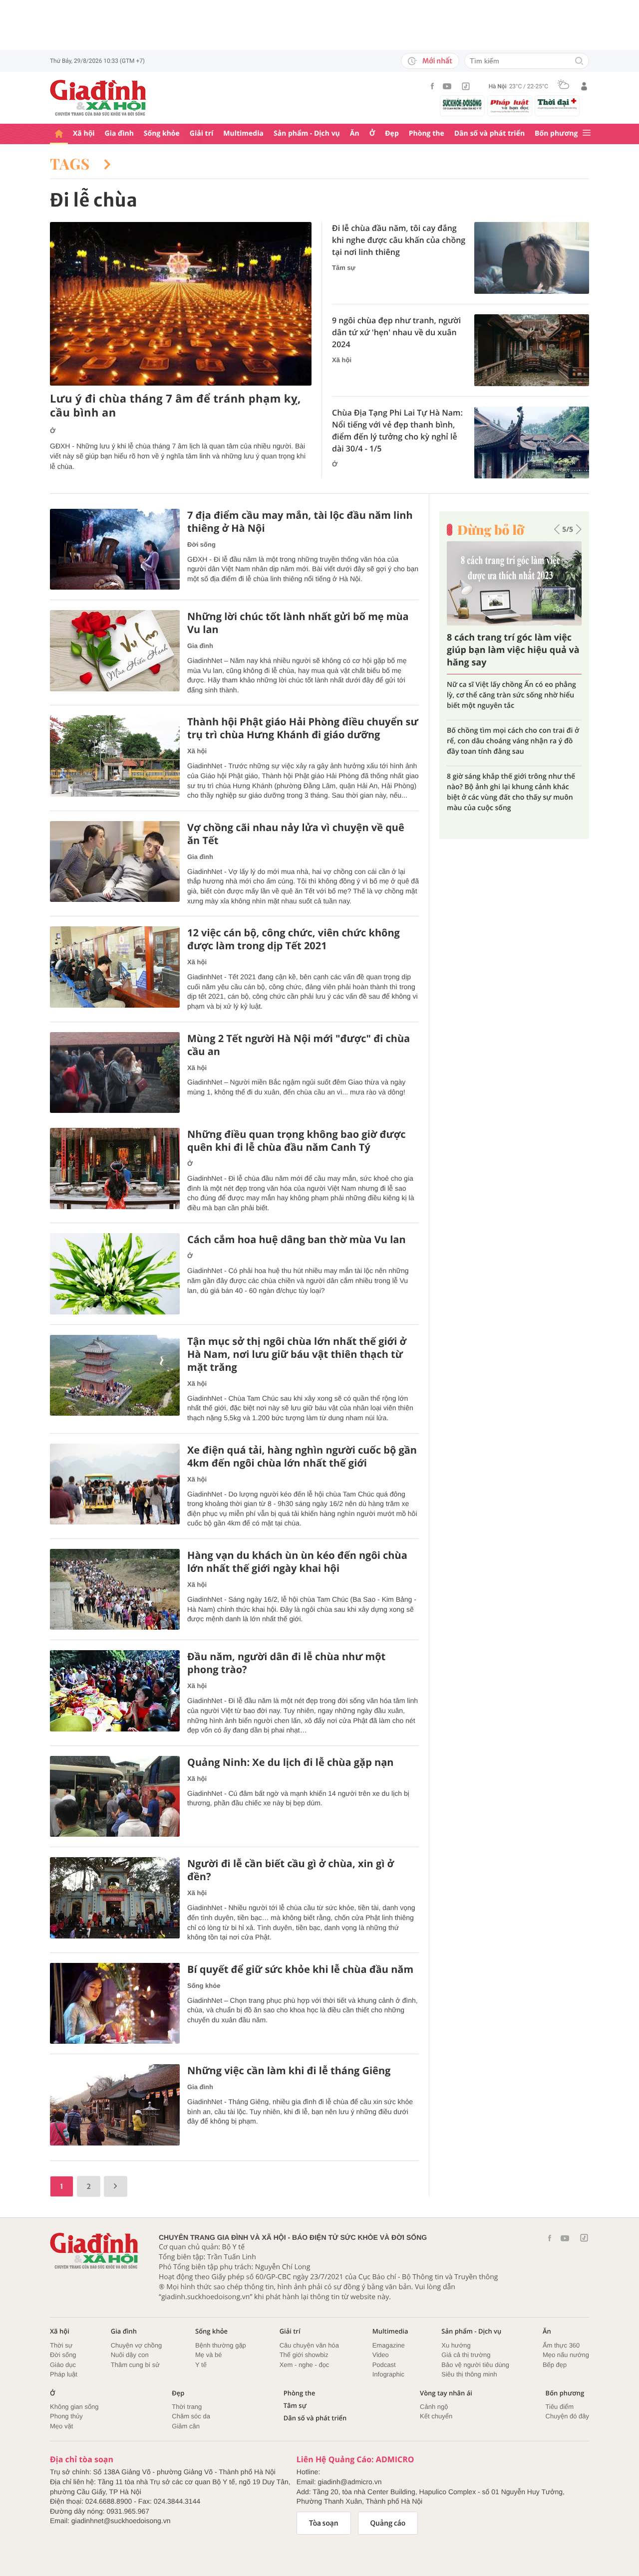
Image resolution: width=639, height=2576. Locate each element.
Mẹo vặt (61, 2426)
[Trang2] (116, 2186)
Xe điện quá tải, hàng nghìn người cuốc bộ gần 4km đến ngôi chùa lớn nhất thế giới (302, 1457)
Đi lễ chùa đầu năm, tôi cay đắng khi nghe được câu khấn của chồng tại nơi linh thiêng (399, 240)
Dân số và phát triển (489, 133)
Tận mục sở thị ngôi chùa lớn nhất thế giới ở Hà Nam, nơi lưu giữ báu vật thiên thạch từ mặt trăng (297, 1354)
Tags (72, 164)
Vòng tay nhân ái (446, 2393)
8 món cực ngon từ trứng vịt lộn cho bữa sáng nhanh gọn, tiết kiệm (507, 726)
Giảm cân (186, 2426)
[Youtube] (447, 86)
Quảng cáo (388, 2523)
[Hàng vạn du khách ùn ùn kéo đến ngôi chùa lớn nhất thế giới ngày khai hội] (115, 1590)
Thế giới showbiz (304, 2355)
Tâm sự (344, 268)
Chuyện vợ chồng (136, 2345)
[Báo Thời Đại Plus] (557, 104)
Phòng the (427, 133)
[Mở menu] (587, 133)
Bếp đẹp (555, 2365)
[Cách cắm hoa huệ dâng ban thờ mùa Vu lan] (115, 1274)
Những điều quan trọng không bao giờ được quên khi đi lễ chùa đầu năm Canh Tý (297, 1141)
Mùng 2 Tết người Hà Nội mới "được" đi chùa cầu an (299, 1045)
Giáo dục (63, 2365)
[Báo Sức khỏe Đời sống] (462, 104)
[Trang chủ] (59, 134)
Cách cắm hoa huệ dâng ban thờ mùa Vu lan (297, 1240)
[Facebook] (432, 86)
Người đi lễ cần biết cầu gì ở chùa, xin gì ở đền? (291, 1870)
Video (381, 2355)
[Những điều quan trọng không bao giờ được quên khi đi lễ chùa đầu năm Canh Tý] (115, 1169)
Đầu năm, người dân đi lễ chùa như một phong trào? (286, 1663)
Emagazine (389, 2345)
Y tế (201, 2365)
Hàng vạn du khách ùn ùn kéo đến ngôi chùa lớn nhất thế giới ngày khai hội (297, 1562)
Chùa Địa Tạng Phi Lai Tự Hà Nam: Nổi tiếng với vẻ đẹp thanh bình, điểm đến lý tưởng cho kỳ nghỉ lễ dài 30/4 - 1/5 (397, 430)
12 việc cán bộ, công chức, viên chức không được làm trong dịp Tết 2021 (294, 939)
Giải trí (201, 133)
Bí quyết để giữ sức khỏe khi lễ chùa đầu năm (300, 1969)
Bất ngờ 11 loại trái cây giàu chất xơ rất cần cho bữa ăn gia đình (509, 650)
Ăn (355, 133)
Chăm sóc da (191, 2416)
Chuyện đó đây (567, 2416)
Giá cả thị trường (466, 2355)
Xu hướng (456, 2345)
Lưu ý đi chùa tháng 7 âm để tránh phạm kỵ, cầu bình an (175, 406)
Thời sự (61, 2345)
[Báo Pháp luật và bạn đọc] (510, 106)
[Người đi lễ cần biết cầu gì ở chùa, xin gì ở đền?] (115, 1898)
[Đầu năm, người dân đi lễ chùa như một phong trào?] (115, 1691)
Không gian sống (74, 2407)
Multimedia (243, 133)
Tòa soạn (324, 2523)
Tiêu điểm (560, 2407)
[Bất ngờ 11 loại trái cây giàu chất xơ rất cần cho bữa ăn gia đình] (514, 583)
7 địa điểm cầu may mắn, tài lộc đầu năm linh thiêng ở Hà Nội (300, 522)
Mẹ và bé (208, 2355)
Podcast (384, 2365)
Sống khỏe (162, 133)
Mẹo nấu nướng (566, 2355)
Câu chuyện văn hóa (309, 2345)
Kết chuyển (436, 2416)
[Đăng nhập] (584, 86)
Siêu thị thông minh (469, 2374)
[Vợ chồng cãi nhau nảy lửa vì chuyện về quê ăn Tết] (115, 862)
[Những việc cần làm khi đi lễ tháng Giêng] (115, 2105)
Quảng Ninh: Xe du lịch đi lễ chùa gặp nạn (290, 1762)
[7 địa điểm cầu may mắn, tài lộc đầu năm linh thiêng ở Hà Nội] (115, 549)
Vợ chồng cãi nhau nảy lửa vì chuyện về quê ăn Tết (296, 834)
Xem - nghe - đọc (305, 2365)
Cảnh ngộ (434, 2407)
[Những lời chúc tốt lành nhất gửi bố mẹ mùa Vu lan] (115, 651)
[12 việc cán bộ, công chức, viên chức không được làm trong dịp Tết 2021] (115, 967)
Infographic (388, 2374)
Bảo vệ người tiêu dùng (475, 2365)
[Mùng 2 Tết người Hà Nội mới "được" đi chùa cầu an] (115, 1073)
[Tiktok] (466, 86)
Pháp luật (64, 2374)
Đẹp (392, 133)
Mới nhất (437, 61)
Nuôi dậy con (130, 2355)
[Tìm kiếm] (579, 62)
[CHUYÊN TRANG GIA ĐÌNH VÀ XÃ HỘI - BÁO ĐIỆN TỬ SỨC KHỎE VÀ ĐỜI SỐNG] (98, 98)
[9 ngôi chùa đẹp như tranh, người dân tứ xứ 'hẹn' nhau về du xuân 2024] (532, 350)
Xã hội (84, 133)
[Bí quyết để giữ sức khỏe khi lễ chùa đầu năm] (115, 2004)
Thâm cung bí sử (135, 2365)
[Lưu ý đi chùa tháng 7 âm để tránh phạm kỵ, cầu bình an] (181, 304)
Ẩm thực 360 (561, 2345)
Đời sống (201, 544)
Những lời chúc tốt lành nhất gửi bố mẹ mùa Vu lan (298, 623)
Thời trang (187, 2407)
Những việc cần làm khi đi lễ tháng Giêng (289, 2071)
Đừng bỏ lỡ (491, 530)
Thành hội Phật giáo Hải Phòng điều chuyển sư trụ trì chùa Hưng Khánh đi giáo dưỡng (303, 728)
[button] (557, 529)
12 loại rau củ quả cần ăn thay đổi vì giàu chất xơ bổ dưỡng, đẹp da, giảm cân (508, 766)
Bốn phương (556, 133)
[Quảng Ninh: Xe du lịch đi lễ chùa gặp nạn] (115, 1797)
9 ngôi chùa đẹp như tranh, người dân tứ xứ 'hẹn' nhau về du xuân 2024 (396, 332)
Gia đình (119, 133)
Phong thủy (66, 2416)
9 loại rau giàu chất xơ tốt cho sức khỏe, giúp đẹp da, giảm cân (514, 690)
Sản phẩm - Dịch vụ (307, 133)
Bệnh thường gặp (221, 2345)
